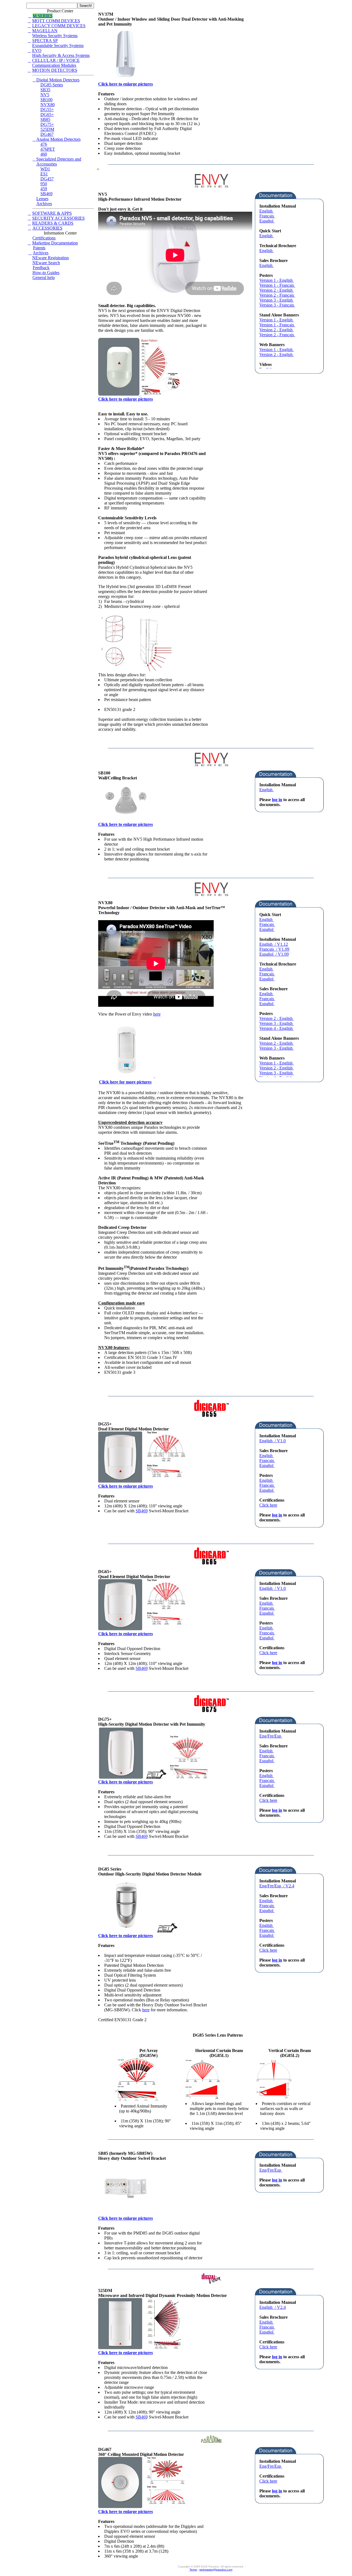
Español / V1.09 (274, 954)
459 (44, 189)
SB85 (45, 119)
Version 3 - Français (277, 305)
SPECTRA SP (45, 41)
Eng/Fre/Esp (271, 1736)
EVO (37, 50)
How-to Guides (46, 273)
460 (44, 154)
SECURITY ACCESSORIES (58, 218)
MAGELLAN (45, 31)
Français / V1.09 (274, 949)
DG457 (47, 179)
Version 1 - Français (277, 285)
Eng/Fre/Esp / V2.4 (277, 1886)
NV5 (45, 95)
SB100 (46, 100)
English (266, 211)
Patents (39, 248)
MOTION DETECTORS (55, 70)
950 (44, 184)
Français (267, 216)
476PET (48, 149)
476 (44, 144)
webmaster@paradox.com (216, 2570)
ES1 (44, 174)
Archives (44, 204)
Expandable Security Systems (58, 45)
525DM (47, 129)
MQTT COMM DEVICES (56, 21)
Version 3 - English (277, 300)
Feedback (41, 268)
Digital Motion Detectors (58, 80)
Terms (193, 2570)
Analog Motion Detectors (58, 139)
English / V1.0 (273, 1441)
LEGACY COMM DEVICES (59, 26)
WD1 (45, 169)
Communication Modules (54, 65)
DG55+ (47, 110)
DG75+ (47, 124)
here (157, 1014)
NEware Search (46, 263)
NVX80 (48, 105)
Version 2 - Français (277, 295)
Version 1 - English (277, 280)
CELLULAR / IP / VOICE (56, 60)
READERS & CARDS (53, 223)
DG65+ (47, 115)
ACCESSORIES (47, 228)
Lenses (42, 199)
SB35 (45, 90)
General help (44, 278)
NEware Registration (50, 258)
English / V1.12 (274, 944)
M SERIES (43, 16)
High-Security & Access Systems (61, 55)
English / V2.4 (273, 2307)
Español (267, 221)
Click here (268, 1505)
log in (277, 800)
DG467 (47, 134)
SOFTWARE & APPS (52, 213)
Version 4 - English (277, 1028)
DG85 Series (52, 85)
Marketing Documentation (55, 243)
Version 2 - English (277, 290)
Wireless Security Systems (55, 36)
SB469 (46, 194)
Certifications (44, 238)
